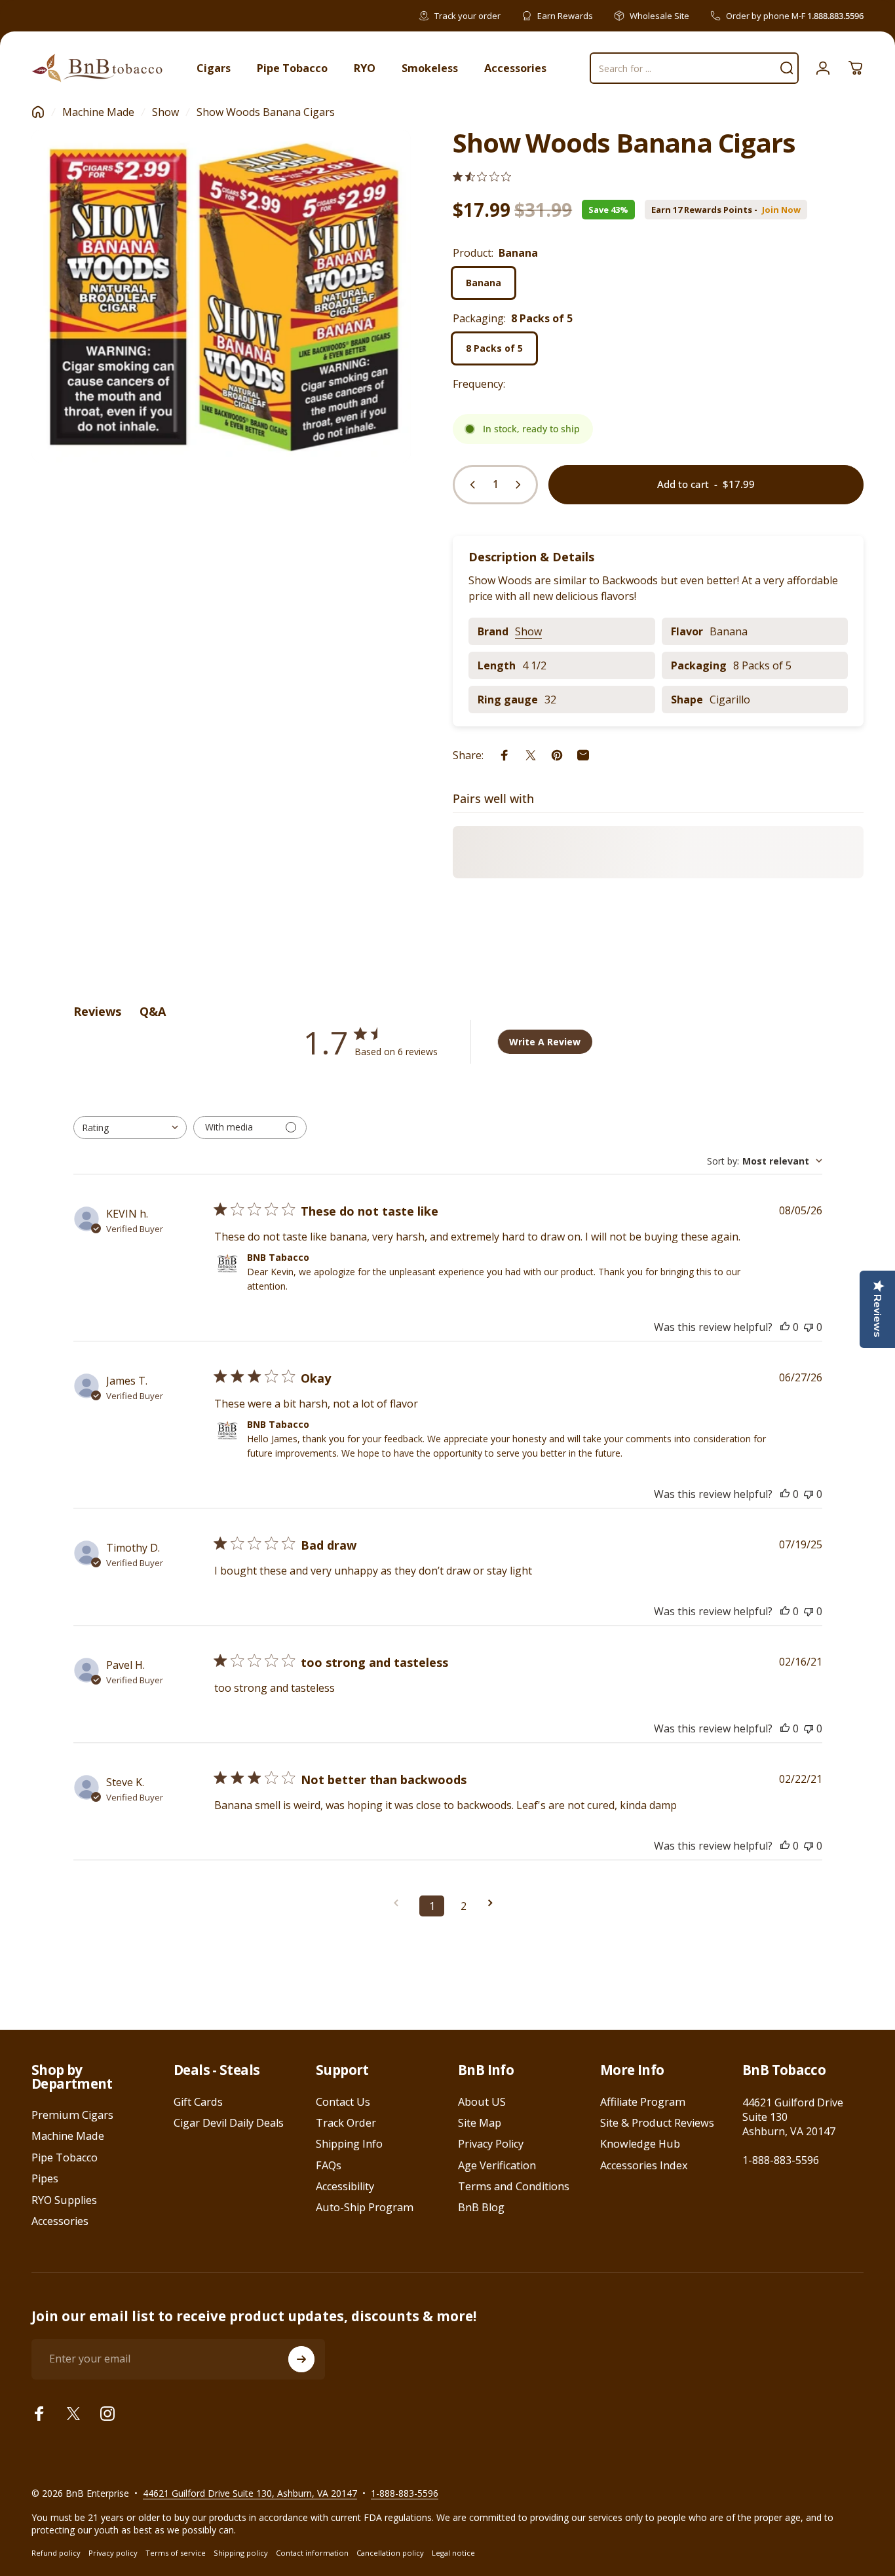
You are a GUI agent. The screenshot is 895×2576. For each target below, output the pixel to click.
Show (165, 112)
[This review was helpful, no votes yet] (785, 1327)
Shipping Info (349, 2144)
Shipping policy (241, 2553)
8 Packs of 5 (494, 348)
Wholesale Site (659, 16)
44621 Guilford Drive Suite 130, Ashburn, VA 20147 (250, 2493)
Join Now (781, 210)
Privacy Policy (491, 2144)
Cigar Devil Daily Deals (229, 2123)
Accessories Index (644, 2165)
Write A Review (545, 1042)
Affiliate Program (643, 2102)
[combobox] (130, 1128)
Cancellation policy (390, 2553)
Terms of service (176, 2553)
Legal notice (453, 2553)
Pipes (45, 2178)
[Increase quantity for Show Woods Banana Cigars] (521, 485)
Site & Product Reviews (657, 2123)
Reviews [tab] (97, 1011)
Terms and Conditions (514, 2186)
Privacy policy (113, 2553)
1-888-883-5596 (781, 2160)
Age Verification (497, 2165)
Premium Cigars (72, 2115)
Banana (484, 283)
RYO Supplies (64, 2200)
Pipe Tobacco (65, 2157)
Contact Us (343, 2102)
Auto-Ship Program (365, 2207)
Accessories (60, 2221)
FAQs (329, 2165)
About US (482, 2102)
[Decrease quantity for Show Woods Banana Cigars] (470, 485)
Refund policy (56, 2553)
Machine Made (98, 112)
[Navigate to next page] (495, 1903)
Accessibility (345, 2186)
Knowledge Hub (640, 2144)
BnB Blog (481, 2207)
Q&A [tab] (153, 1011)
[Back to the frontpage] (38, 112)
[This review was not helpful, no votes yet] (809, 1327)
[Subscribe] (301, 2359)
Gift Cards (198, 2102)
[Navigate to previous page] (400, 1903)
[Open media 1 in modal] (221, 296)
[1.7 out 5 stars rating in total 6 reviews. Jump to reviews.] (482, 177)
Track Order (346, 2123)
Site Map (480, 2123)
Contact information (312, 2553)
